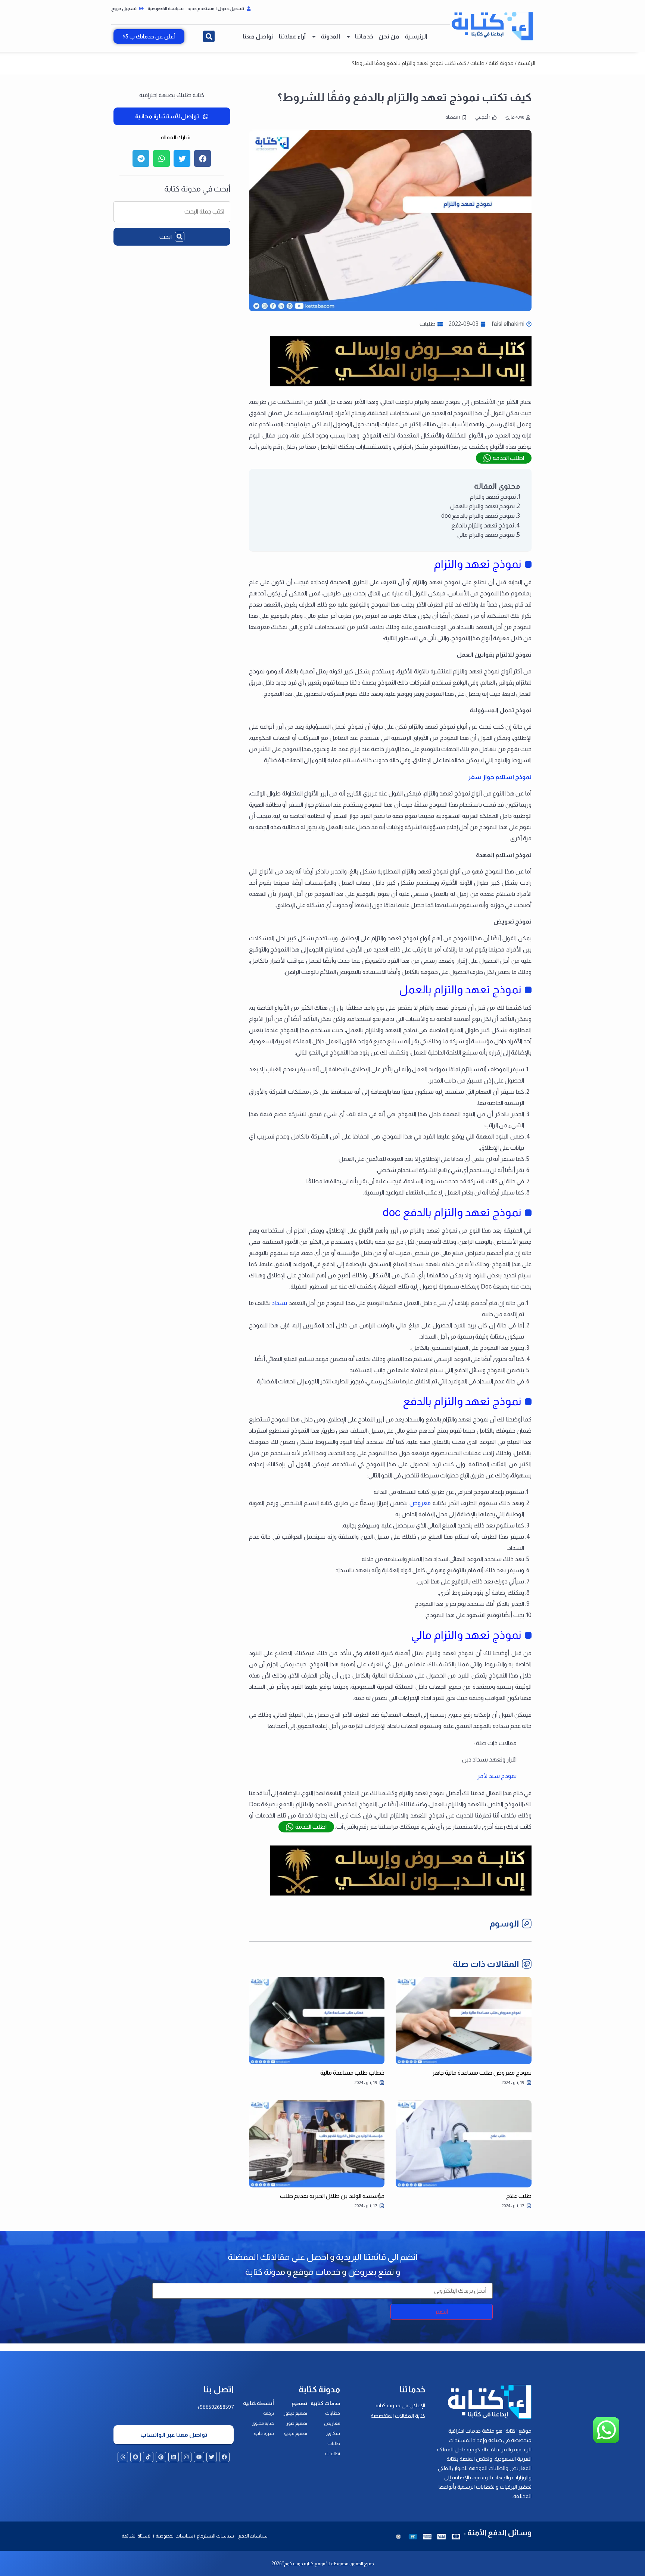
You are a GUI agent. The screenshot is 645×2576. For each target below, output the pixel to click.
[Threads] (123, 2457)
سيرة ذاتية (264, 2433)
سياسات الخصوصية (174, 2536)
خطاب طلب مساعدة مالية (352, 2073)
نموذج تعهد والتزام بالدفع (483, 525)
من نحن (389, 36)
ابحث (166, 237)
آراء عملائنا (292, 36)
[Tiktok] (148, 2457)
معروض (420, 1503)
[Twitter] (212, 2457)
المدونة (330, 36)
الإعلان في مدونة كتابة (400, 2405)
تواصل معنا (258, 36)
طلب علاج (519, 2196)
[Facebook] (224, 2457)
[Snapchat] (135, 2457)
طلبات (477, 63)
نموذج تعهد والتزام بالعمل (482, 506)
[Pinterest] (161, 2457)
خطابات (333, 2413)
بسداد (279, 1303)
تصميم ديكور (295, 2413)
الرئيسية (416, 36)
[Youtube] (199, 2457)
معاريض (332, 2423)
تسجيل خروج (124, 9)
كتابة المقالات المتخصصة (398, 2416)
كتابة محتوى (263, 2423)
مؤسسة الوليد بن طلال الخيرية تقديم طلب (332, 2196)
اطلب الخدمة (508, 458)
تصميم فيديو (296, 2433)
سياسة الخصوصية (166, 9)
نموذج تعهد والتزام (493, 497)
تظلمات (333, 2454)
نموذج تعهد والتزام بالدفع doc (478, 516)
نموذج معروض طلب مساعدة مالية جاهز (482, 2073)
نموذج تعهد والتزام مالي (486, 535)
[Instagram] (186, 2457)
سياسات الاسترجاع (216, 2536)
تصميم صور (297, 2423)
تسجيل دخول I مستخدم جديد (216, 9)
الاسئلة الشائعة (137, 2536)
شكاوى (333, 2433)
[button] (209, 36)
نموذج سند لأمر (497, 1776)
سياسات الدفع (253, 2536)
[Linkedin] (174, 2457)
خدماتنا (364, 36)
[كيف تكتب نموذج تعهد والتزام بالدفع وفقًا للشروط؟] (401, 384)
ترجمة (269, 2413)
